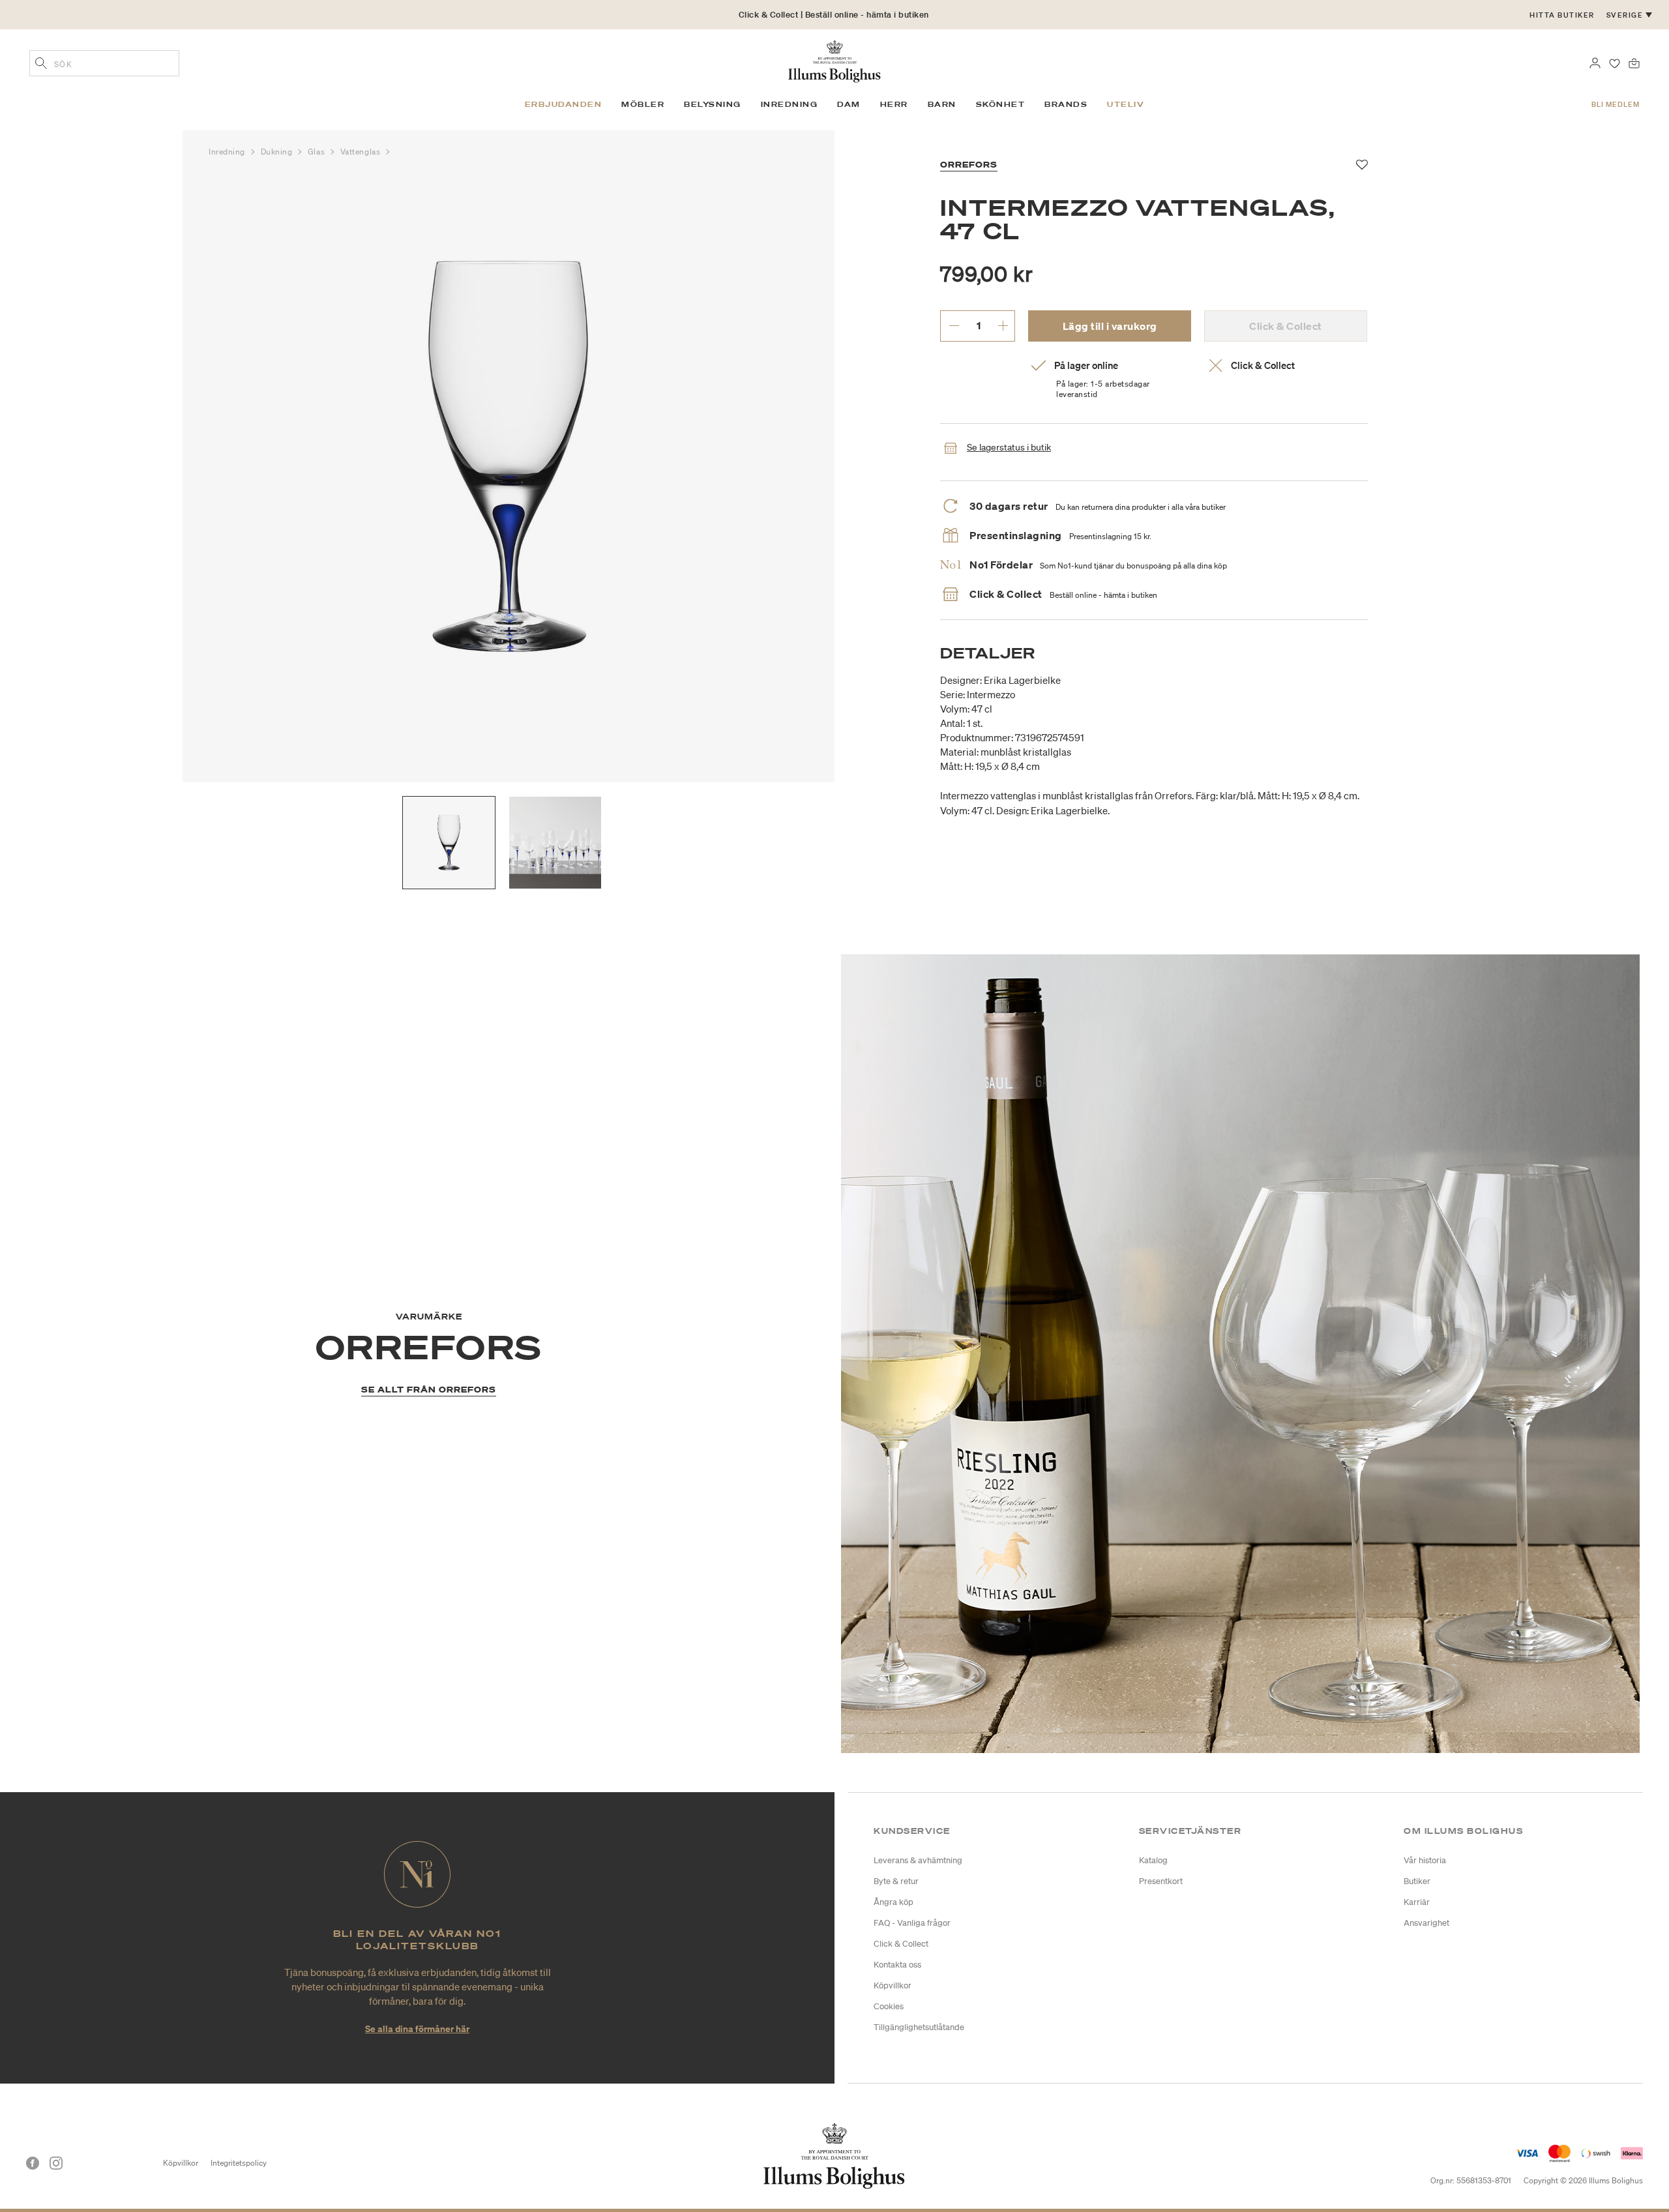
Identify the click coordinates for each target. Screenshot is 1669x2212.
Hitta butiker (1562, 15)
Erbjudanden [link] (564, 104)
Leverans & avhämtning (918, 1860)
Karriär (1417, 1902)
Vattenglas (362, 152)
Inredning (228, 152)
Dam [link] (849, 104)
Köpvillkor (893, 1985)
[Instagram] (56, 2163)
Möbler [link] (643, 104)
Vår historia (1425, 1860)
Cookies (889, 2006)
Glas (318, 152)
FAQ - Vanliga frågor (912, 1923)
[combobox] (104, 63)
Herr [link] (894, 104)
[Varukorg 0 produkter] (1634, 62)
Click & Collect (901, 1944)
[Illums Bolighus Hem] (834, 60)
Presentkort (1161, 1881)
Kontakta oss (897, 1965)
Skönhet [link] (1001, 104)
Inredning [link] (790, 104)
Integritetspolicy (239, 2163)
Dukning (278, 152)
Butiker (1417, 1881)
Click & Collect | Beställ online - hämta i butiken (834, 15)
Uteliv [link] (1126, 104)
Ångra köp (894, 1902)
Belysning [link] (713, 104)
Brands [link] (1066, 104)
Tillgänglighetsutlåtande (919, 2027)
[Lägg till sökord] (41, 65)
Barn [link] (942, 104)
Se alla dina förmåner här (417, 2028)
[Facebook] (33, 2163)
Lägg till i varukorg (1110, 326)
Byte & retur (896, 1881)
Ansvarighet (1426, 1923)
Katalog (1153, 1860)
